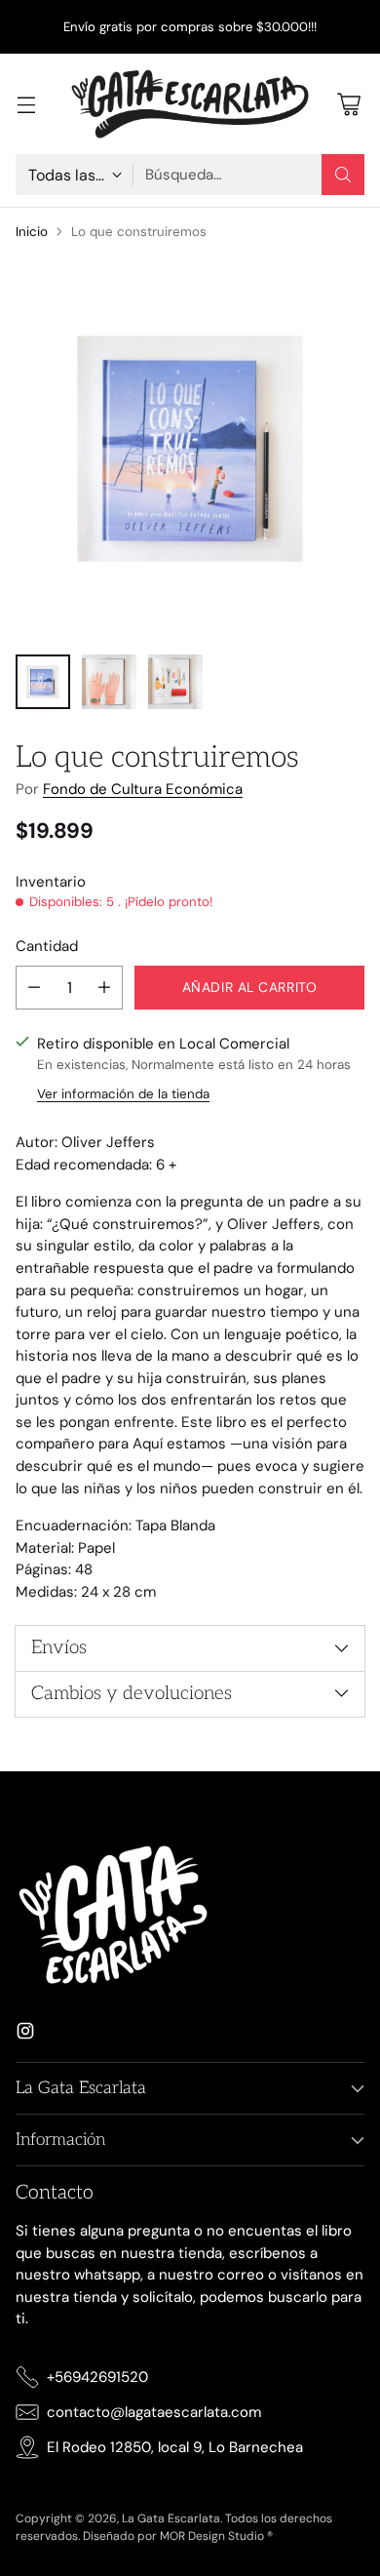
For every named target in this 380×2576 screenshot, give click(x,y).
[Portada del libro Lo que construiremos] (190, 449)
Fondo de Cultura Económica (143, 789)
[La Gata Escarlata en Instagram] (25, 2034)
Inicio (32, 232)
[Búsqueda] (343, 175)
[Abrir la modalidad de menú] (26, 104)
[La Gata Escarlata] (190, 104)
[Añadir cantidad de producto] (104, 988)
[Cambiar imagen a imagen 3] (175, 682)
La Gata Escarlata (171, 2518)
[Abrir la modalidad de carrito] (348, 104)
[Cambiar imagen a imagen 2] (109, 682)
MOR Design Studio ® (216, 2536)
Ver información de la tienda (123, 1094)
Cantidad (47, 946)
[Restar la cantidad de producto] (34, 988)
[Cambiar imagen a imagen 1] (43, 682)
